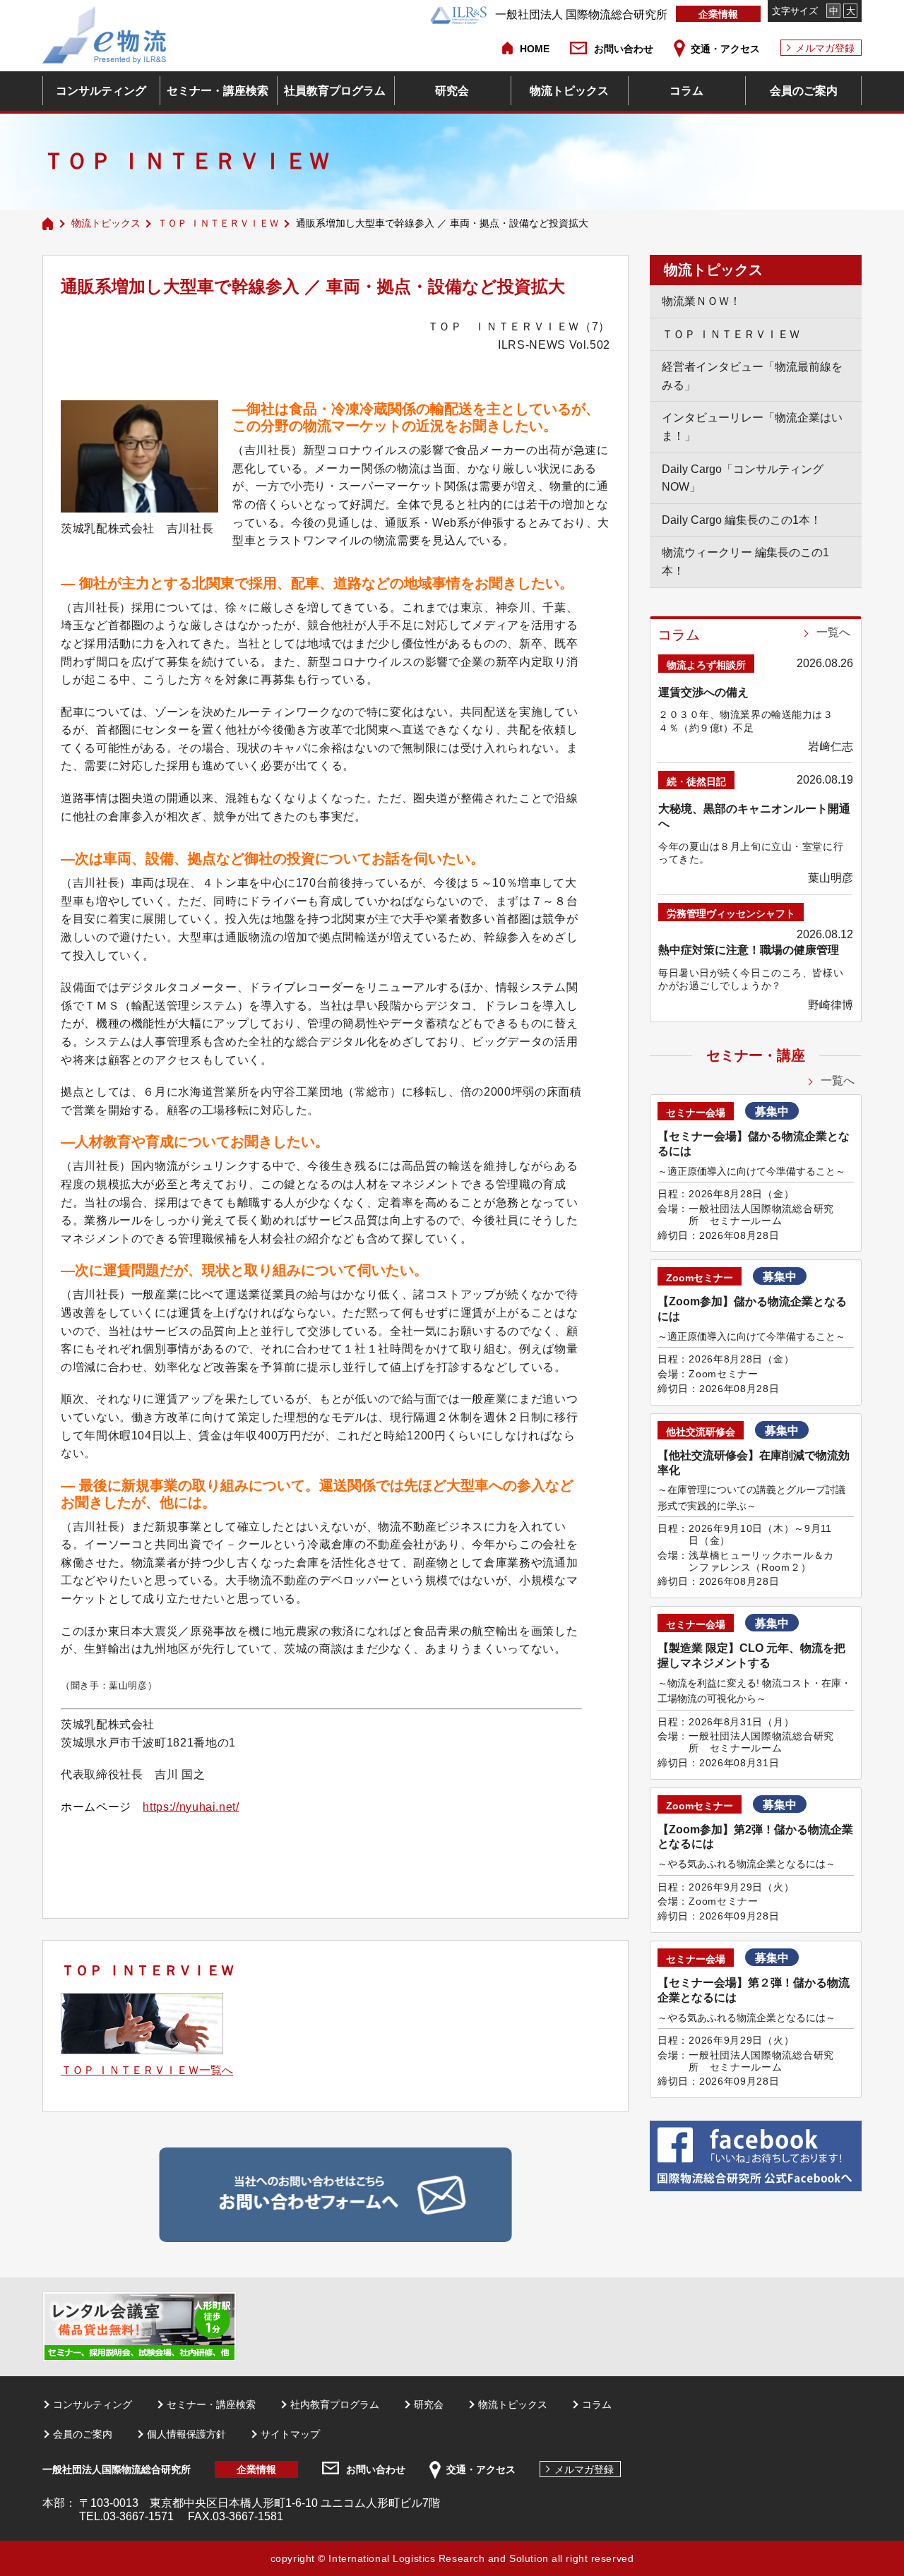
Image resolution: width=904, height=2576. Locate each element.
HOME (535, 49)
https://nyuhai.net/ (191, 1807)
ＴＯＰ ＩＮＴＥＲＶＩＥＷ (218, 223)
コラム (686, 91)
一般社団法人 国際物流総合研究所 (581, 14)
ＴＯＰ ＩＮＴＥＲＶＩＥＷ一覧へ (147, 2070)
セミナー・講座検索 (218, 91)
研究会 (452, 91)
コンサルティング (101, 91)
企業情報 (718, 14)
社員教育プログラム (335, 91)
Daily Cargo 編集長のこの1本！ (742, 520)
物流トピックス (569, 91)
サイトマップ (290, 2434)
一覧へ (833, 632)
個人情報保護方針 (186, 2434)
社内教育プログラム (335, 2404)
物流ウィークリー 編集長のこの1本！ (745, 562)
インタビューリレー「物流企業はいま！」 (752, 427)
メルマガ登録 (825, 48)
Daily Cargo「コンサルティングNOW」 (743, 478)
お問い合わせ (624, 49)
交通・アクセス (725, 49)
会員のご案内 (804, 91)
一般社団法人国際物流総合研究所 (117, 2469)
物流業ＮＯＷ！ (701, 301)
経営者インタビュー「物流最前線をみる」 (752, 376)
